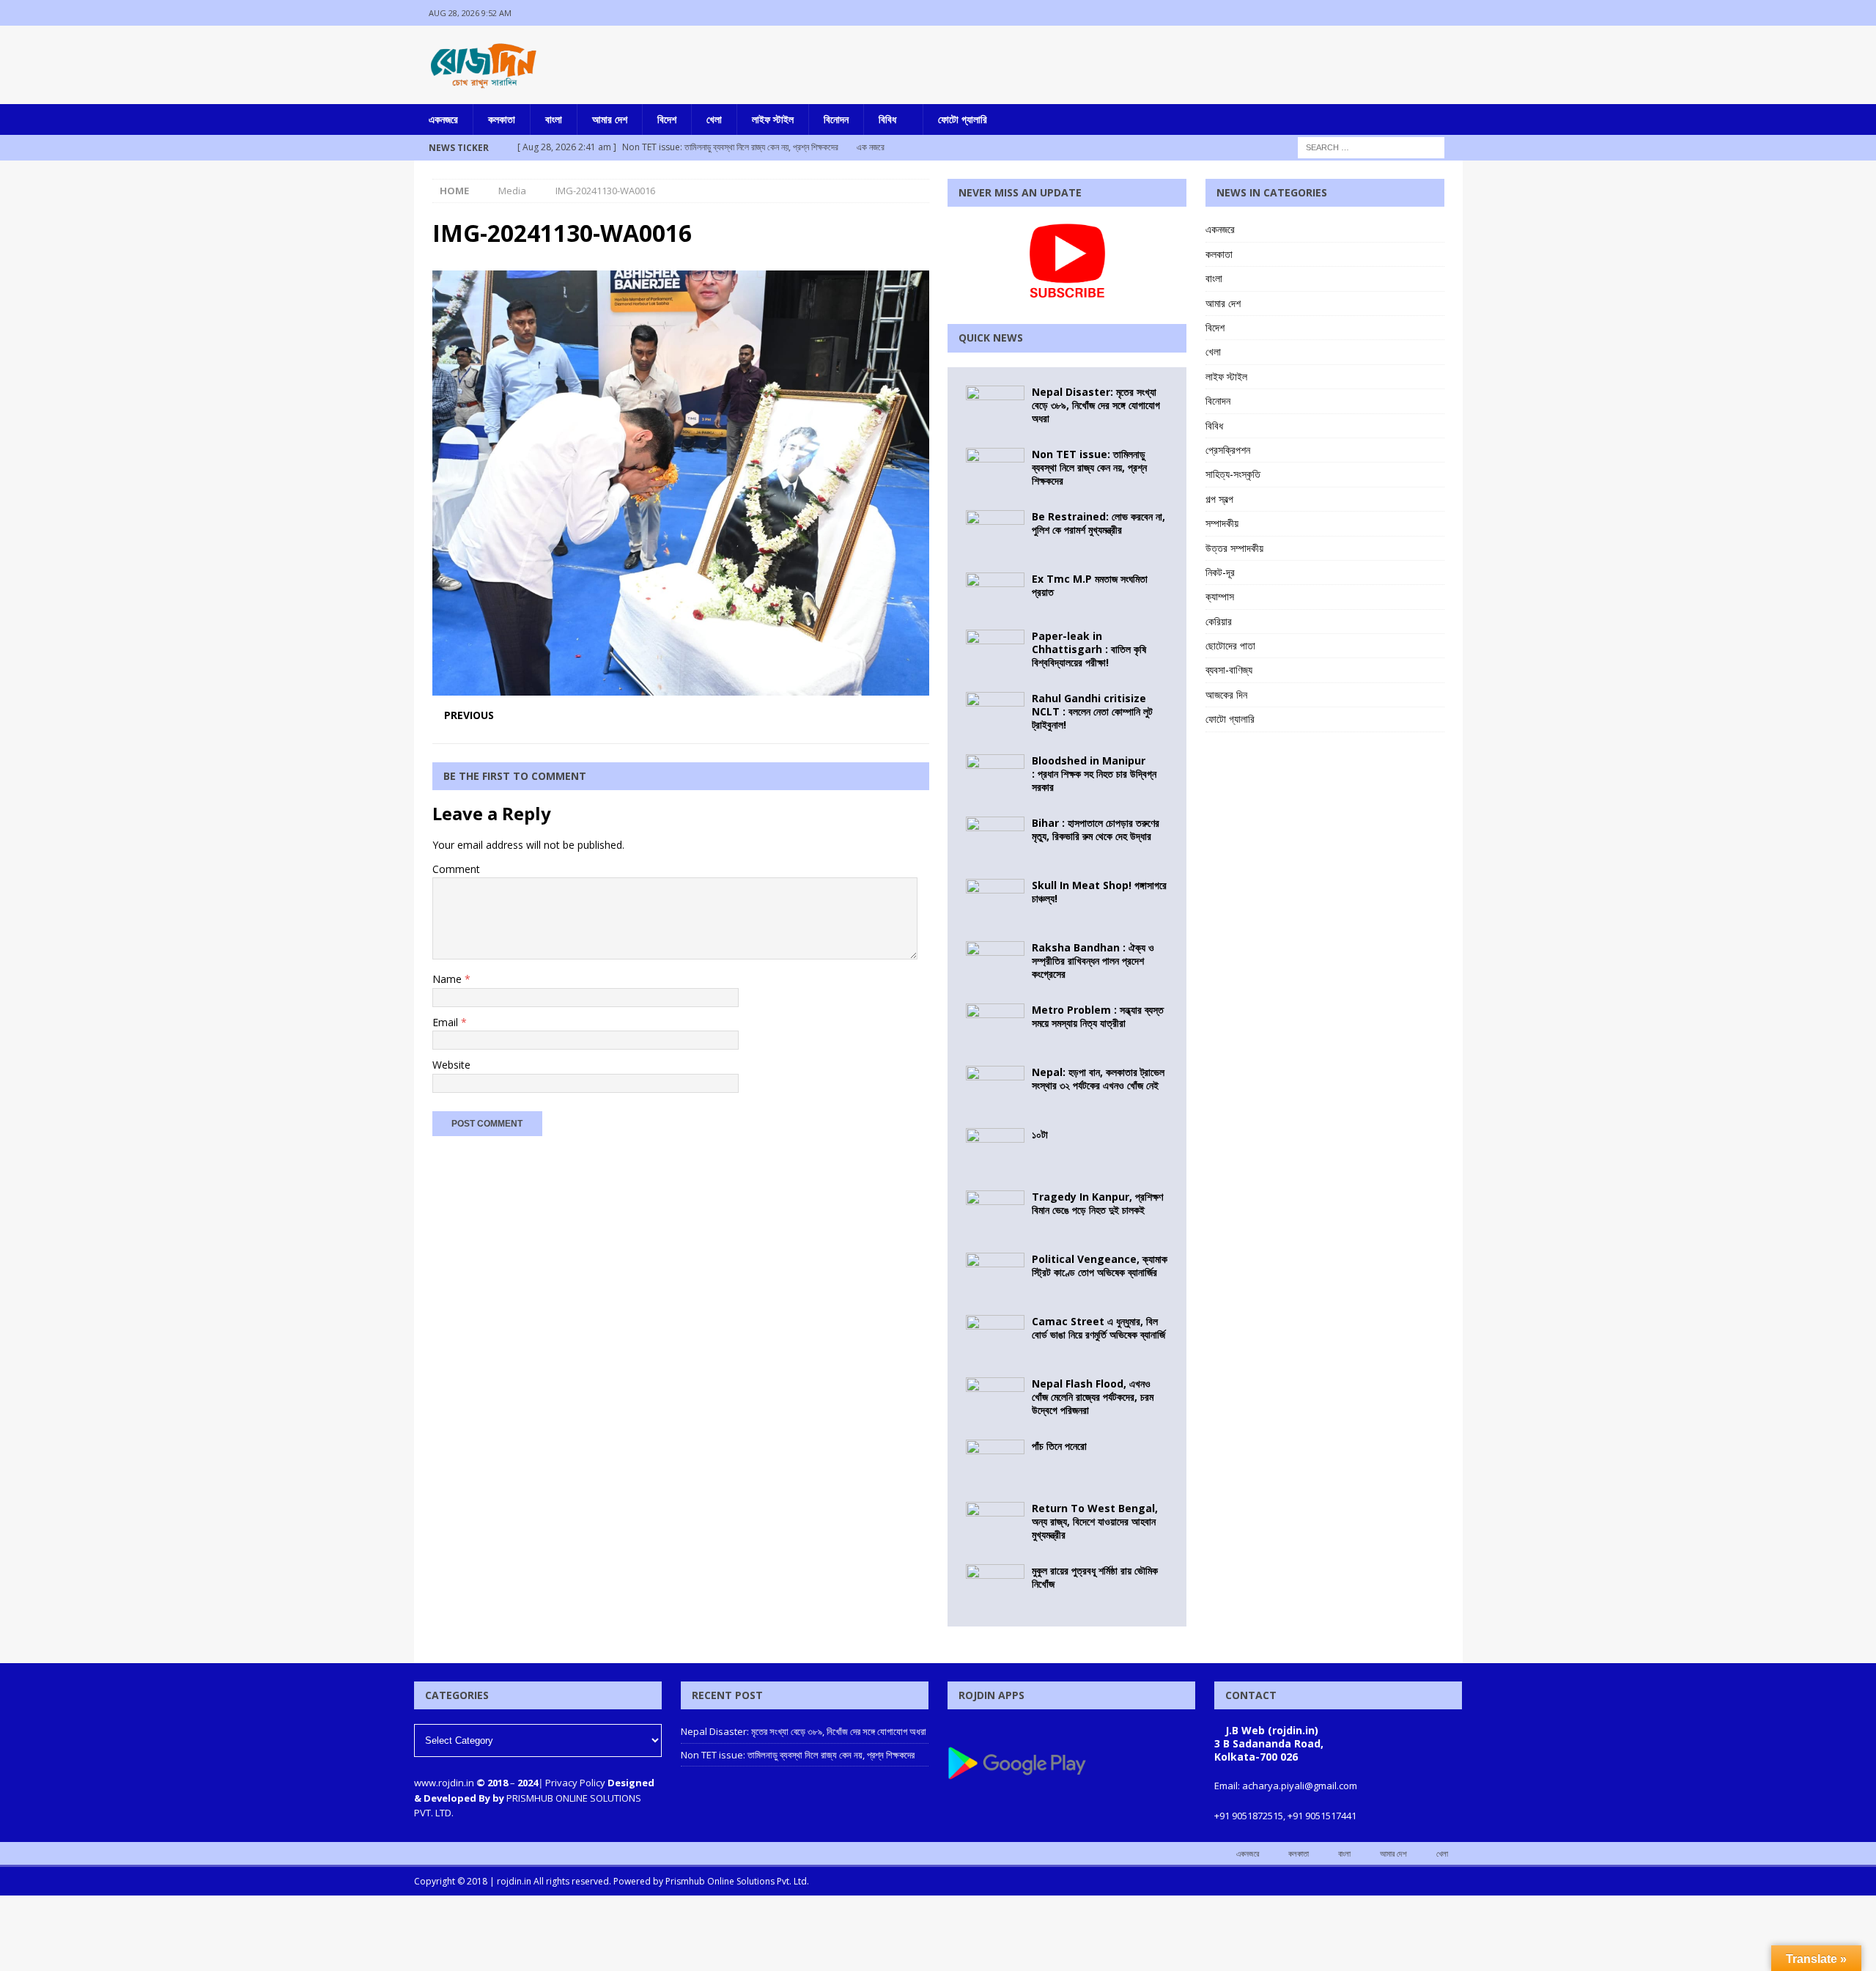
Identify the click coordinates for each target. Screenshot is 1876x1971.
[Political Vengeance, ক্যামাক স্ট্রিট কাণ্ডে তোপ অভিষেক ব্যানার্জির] (995, 1275)
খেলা (714, 119)
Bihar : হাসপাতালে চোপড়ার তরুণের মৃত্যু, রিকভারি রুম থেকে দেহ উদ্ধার (1096, 829)
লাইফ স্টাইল (773, 119)
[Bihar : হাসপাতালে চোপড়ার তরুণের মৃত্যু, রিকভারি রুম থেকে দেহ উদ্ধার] (995, 839)
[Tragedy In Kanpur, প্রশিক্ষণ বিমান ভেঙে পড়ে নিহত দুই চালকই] (995, 1212)
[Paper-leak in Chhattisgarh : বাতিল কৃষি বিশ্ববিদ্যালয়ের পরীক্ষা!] (995, 652)
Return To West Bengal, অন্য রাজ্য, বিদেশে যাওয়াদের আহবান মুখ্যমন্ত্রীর (1095, 1521)
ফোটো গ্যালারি (963, 119)
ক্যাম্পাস (1220, 596)
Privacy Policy (575, 1783)
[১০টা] (995, 1150)
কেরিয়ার (1219, 621)
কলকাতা (502, 119)
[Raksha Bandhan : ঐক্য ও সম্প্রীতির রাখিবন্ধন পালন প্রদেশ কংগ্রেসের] (995, 963)
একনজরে (443, 119)
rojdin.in (514, 1881)
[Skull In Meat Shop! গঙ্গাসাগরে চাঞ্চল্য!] (995, 901)
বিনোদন (836, 119)
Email (447, 1022)
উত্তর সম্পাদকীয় (1234, 548)
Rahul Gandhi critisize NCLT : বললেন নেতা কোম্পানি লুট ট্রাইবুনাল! (1092, 711)
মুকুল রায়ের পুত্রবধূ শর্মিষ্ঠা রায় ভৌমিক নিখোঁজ (1095, 1577)
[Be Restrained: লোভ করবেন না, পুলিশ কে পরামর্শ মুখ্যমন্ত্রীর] (995, 532)
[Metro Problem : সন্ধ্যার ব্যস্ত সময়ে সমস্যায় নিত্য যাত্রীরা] (995, 1025)
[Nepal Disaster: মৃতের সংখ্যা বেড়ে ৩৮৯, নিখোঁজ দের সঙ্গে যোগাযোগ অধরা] (995, 408)
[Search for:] (1371, 146)
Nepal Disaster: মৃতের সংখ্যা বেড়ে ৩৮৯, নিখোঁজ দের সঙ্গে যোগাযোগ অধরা (1096, 405)
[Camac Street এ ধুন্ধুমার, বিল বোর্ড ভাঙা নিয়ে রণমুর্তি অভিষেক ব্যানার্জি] (995, 1337)
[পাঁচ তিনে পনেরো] (995, 1462)
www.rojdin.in (444, 1783)
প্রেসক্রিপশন (1228, 450)
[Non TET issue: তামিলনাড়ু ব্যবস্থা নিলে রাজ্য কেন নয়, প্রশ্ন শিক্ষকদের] (995, 470)
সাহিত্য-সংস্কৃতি (1233, 474)
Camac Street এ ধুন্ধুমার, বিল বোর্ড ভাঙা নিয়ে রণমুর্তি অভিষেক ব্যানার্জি (1098, 1328)
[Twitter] (1421, 13)
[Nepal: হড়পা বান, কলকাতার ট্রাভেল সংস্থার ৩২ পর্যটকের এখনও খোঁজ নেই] (995, 1088)
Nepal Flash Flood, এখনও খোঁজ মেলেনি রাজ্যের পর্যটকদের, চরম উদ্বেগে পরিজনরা (1093, 1397)
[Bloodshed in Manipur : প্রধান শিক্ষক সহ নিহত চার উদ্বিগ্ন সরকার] (995, 776)
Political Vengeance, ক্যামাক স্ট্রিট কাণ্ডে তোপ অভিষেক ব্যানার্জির (1100, 1266)
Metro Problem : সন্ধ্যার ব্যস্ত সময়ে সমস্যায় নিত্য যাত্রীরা (1098, 1016)
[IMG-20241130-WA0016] (681, 687)
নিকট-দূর (1220, 572)
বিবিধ (887, 119)
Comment (456, 869)
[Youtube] (1450, 13)
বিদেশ (667, 119)
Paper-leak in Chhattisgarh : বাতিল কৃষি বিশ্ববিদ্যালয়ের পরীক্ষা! (1089, 649)
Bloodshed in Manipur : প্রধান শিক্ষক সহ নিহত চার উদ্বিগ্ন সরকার (1094, 774)
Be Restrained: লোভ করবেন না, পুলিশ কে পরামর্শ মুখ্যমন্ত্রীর (1098, 523)
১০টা (1040, 1134)
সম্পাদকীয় (1222, 523)
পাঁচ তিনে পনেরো (1059, 1446)
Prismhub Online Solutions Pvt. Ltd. (737, 1881)
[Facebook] (1393, 13)
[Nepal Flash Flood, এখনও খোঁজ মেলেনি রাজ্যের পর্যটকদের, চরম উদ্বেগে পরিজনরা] (995, 1399)
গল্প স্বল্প (1219, 499)
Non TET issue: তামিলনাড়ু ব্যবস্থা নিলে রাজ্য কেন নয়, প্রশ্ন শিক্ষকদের (1089, 467)
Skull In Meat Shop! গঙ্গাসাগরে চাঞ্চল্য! (1099, 892)
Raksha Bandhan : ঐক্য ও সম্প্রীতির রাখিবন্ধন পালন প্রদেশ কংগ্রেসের (1093, 961)
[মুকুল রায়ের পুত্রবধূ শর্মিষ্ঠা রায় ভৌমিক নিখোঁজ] (995, 1586)
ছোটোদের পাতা (1230, 645)
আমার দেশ (610, 119)
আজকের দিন (1226, 695)
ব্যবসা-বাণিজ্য (1229, 670)
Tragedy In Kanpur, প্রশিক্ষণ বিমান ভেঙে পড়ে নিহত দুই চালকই (1097, 1203)
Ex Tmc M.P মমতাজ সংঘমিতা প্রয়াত (1090, 585)
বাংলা (554, 119)
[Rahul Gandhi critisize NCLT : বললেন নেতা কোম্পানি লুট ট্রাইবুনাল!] (995, 714)
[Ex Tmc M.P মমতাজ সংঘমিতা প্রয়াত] (995, 592)
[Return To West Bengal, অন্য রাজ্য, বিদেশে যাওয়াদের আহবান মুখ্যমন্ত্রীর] (995, 1524)
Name (448, 979)
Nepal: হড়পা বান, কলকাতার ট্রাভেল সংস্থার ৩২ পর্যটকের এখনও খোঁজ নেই (1098, 1079)
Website (451, 1065)
